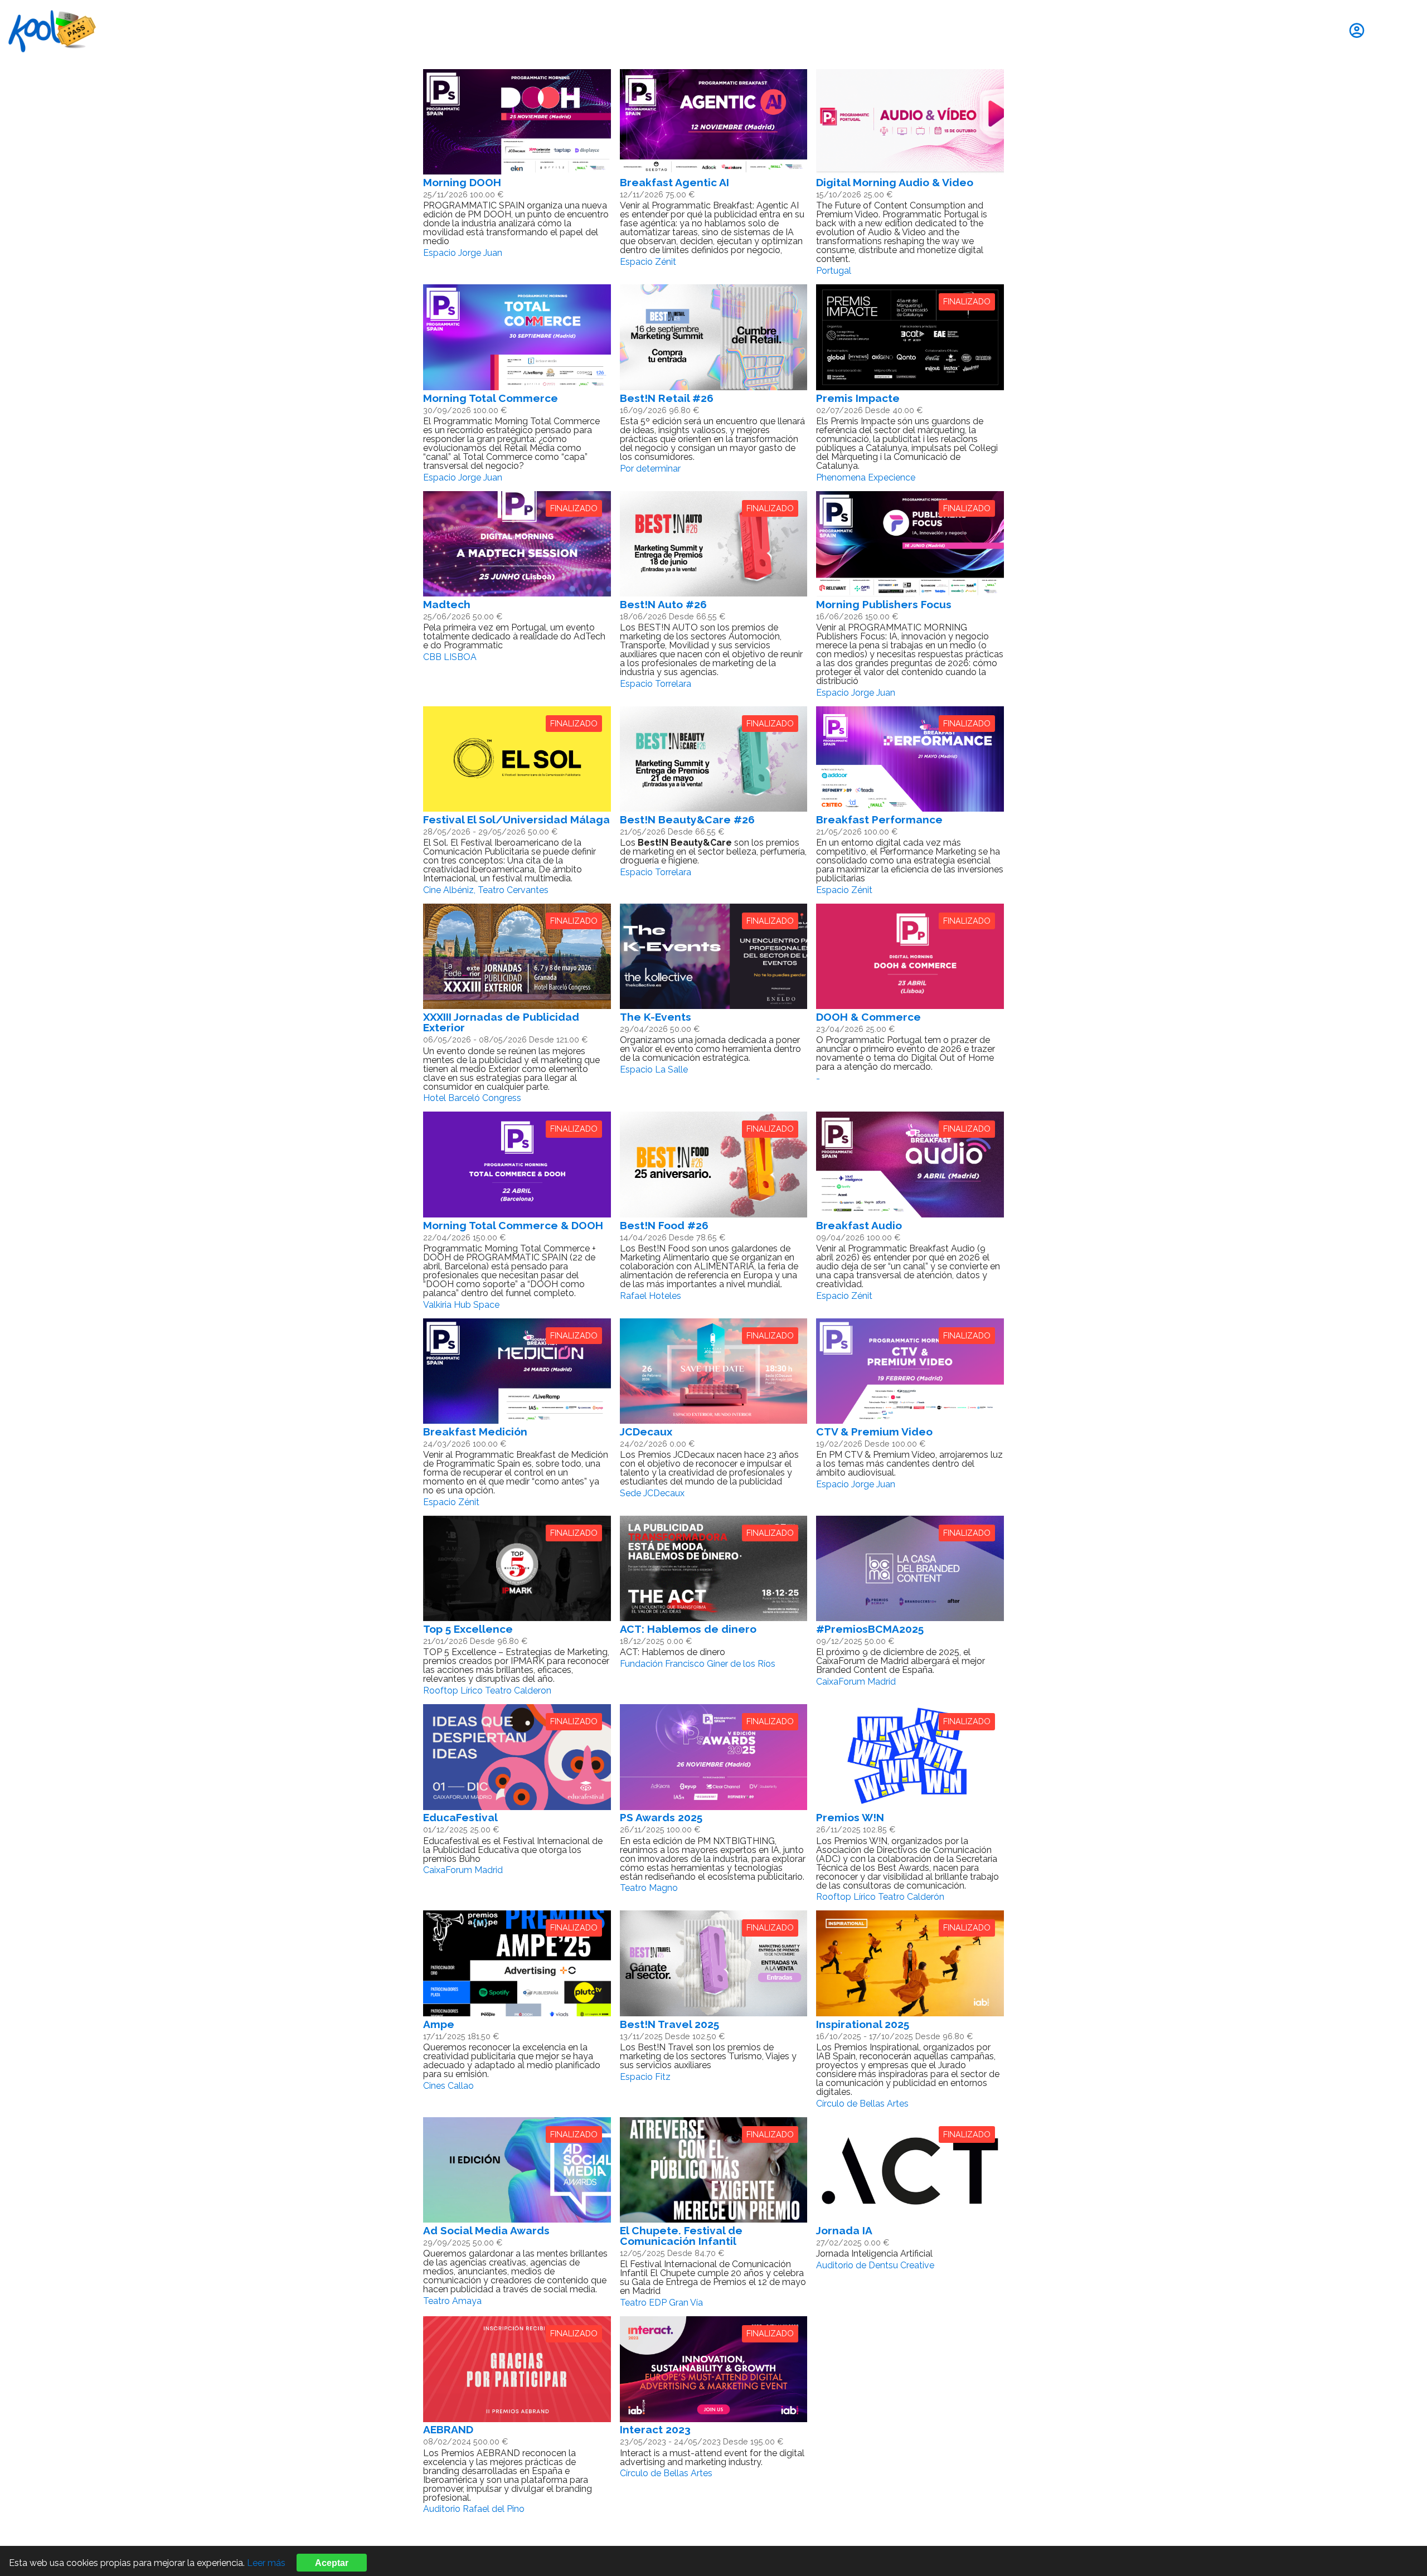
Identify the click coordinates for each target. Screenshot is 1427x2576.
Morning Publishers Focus (884, 604)
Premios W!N (850, 1817)
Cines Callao (448, 2086)
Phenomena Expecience (866, 477)
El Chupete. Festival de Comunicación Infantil (681, 2236)
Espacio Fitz (645, 2077)
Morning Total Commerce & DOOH (513, 1225)
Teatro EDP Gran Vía (661, 2303)
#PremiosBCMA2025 (870, 1629)
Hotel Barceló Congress (472, 1098)
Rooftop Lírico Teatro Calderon (487, 1690)
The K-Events (656, 1017)
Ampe (439, 2024)
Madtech (447, 604)
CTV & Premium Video (874, 1432)
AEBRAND (448, 2429)
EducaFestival (460, 1817)
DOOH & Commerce (868, 1017)
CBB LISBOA (450, 657)
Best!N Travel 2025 (669, 2024)
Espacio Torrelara (656, 684)
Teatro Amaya (452, 2301)
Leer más (266, 2563)
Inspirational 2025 (863, 2024)
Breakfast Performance (879, 819)
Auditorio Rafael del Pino (474, 2509)
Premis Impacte (858, 398)
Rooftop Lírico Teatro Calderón (880, 1897)
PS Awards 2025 (661, 1817)
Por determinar (650, 469)
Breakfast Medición (475, 1432)
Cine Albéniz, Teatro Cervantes (486, 890)
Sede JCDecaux (652, 1493)
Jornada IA (844, 2230)
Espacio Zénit (648, 262)
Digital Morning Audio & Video (895, 182)
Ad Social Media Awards (486, 2230)
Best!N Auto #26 (663, 604)
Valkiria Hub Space (461, 1305)
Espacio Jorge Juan (463, 253)
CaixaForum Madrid (856, 1682)
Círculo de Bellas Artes (862, 2104)
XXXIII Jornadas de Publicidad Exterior (501, 1022)
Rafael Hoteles (651, 1296)
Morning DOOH (462, 182)
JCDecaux (646, 1432)
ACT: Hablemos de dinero (688, 1629)
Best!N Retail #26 (667, 398)
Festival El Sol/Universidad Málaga (516, 819)
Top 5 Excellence (468, 1629)
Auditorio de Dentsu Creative (875, 2265)
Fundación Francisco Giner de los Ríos (698, 1664)
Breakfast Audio (859, 1225)
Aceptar (332, 2563)
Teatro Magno (649, 1888)
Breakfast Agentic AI (674, 182)
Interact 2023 (655, 2429)
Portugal (834, 271)
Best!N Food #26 (664, 1225)
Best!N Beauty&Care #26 (687, 819)
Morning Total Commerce (491, 398)
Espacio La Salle (654, 1069)
